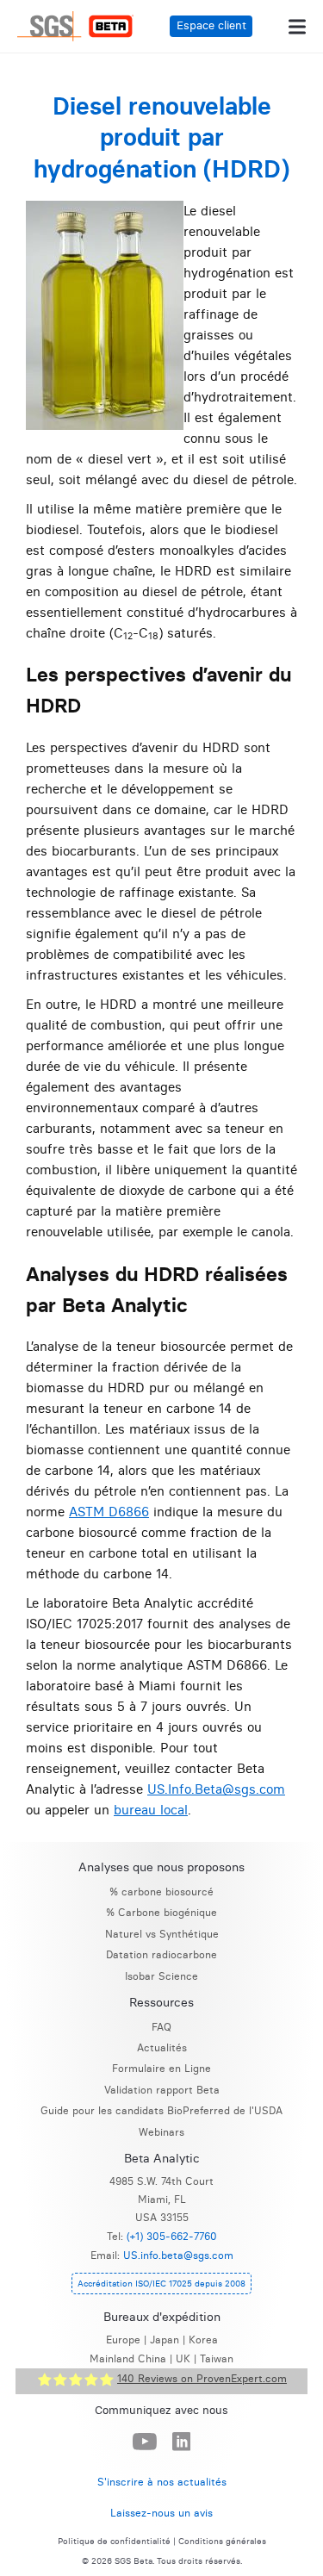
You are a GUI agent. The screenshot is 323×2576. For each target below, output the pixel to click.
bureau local (151, 1810)
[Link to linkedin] (182, 2442)
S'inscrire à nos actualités (162, 2482)
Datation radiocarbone (161, 1954)
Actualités (162, 2047)
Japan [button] (165, 2340)
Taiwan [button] (217, 2358)
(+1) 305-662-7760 (172, 2236)
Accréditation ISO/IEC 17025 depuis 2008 (161, 2284)
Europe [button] (123, 2340)
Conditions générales (222, 2542)
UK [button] (183, 2358)
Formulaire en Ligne (161, 2068)
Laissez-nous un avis (161, 2513)
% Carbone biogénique (161, 1912)
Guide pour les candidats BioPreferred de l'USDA (161, 2110)
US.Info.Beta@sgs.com (216, 1789)
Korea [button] (203, 2340)
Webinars (161, 2132)
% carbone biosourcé (161, 1892)
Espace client (211, 25)
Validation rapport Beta (162, 2090)
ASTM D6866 (109, 1512)
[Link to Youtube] (145, 2442)
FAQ (161, 2027)
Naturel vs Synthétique (162, 1934)
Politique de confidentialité (114, 2542)
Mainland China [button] (128, 2358)
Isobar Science (161, 1976)
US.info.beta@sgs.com (178, 2255)
